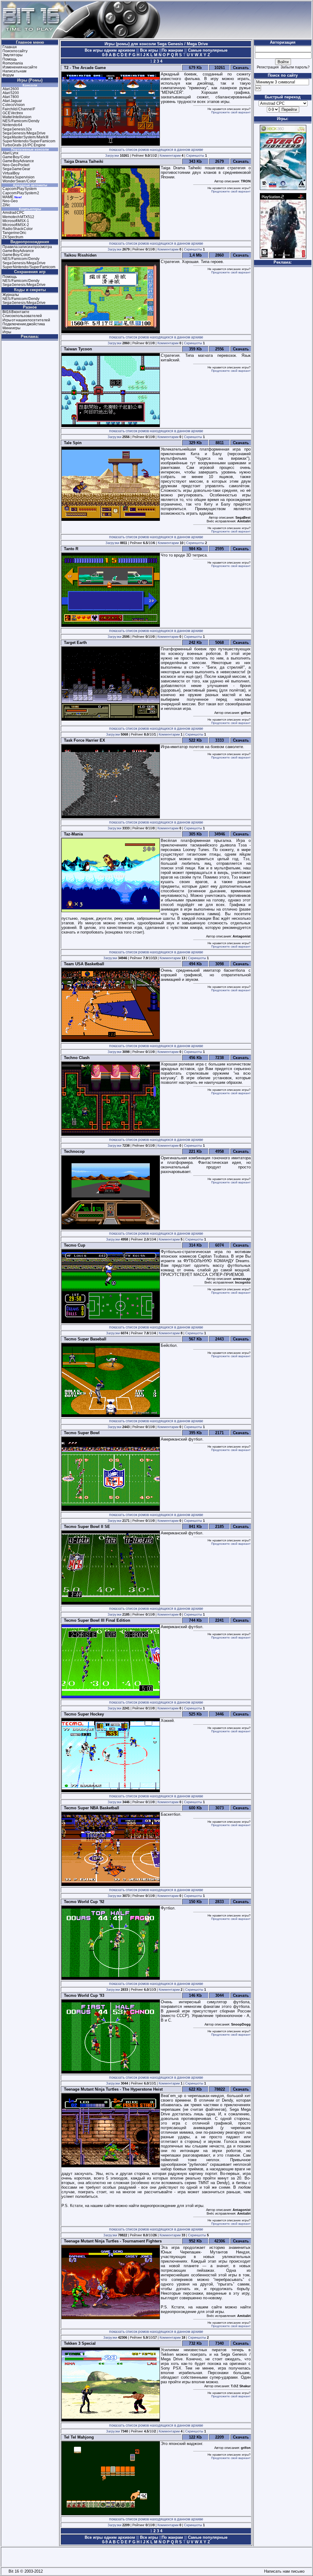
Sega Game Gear (16, 169)
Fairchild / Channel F (19, 109)
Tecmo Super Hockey (83, 1714)
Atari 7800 (11, 97)
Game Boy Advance (18, 161)
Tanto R (70, 549)
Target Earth (74, 643)
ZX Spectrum (13, 237)
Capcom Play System (20, 189)
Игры (7, 332)
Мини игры (11, 328)
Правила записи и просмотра (27, 247)
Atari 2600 (11, 89)
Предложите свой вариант (231, 112)
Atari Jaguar (12, 101)
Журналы (11, 295)
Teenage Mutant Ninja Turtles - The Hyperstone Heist (112, 2089)
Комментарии (170, 155)
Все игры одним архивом (110, 50)
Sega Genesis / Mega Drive (24, 133)
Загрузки (112, 155)
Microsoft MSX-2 (16, 225)
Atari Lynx (10, 153)
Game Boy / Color (16, 157)
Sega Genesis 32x (17, 129)
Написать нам (14, 71)
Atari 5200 (11, 93)
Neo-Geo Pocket (16, 165)
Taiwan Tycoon (77, 349)
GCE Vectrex (13, 113)
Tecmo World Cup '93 (83, 1995)
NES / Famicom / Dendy (21, 121)
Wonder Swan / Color (19, 181)
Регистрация (268, 67)
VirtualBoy (11, 173)
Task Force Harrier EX (83, 740)
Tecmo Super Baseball (84, 1339)
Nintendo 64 (12, 125)
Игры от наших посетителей (26, 320)
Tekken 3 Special (79, 2343)
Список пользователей (22, 316)
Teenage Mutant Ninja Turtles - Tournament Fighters (112, 2241)
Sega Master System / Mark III (25, 137)
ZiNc (6, 205)
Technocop (73, 1151)
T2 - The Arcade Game (84, 68)
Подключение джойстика (24, 324)
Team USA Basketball (83, 964)
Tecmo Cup (73, 1245)
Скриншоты (195, 155)
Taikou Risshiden (79, 255)
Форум (8, 75)
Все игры (149, 50)
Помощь (10, 59)
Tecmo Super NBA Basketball (90, 1808)
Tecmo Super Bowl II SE (86, 1527)
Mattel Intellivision (17, 117)
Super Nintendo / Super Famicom (29, 141)
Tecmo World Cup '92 (83, 1902)
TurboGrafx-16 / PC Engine (24, 145)
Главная (10, 47)
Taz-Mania (72, 834)
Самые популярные (207, 50)
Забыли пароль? (295, 67)
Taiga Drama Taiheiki (82, 161)
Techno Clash (75, 1058)
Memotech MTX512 (18, 217)
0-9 (105, 55)
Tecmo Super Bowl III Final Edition (96, 1620)
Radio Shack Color (18, 229)
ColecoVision (14, 105)
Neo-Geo (10, 201)
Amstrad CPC (13, 213)
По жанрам (173, 50)
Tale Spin (72, 443)
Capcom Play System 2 (21, 193)
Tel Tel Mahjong (78, 2437)
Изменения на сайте (20, 67)
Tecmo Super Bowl (81, 1433)
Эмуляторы (13, 55)
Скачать (241, 68)
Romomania (13, 63)
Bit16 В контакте (16, 312)
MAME (8, 197)
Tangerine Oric (14, 233)
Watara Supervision (18, 177)
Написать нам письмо (283, 2571)
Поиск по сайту (15, 51)
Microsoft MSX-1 (16, 221)
